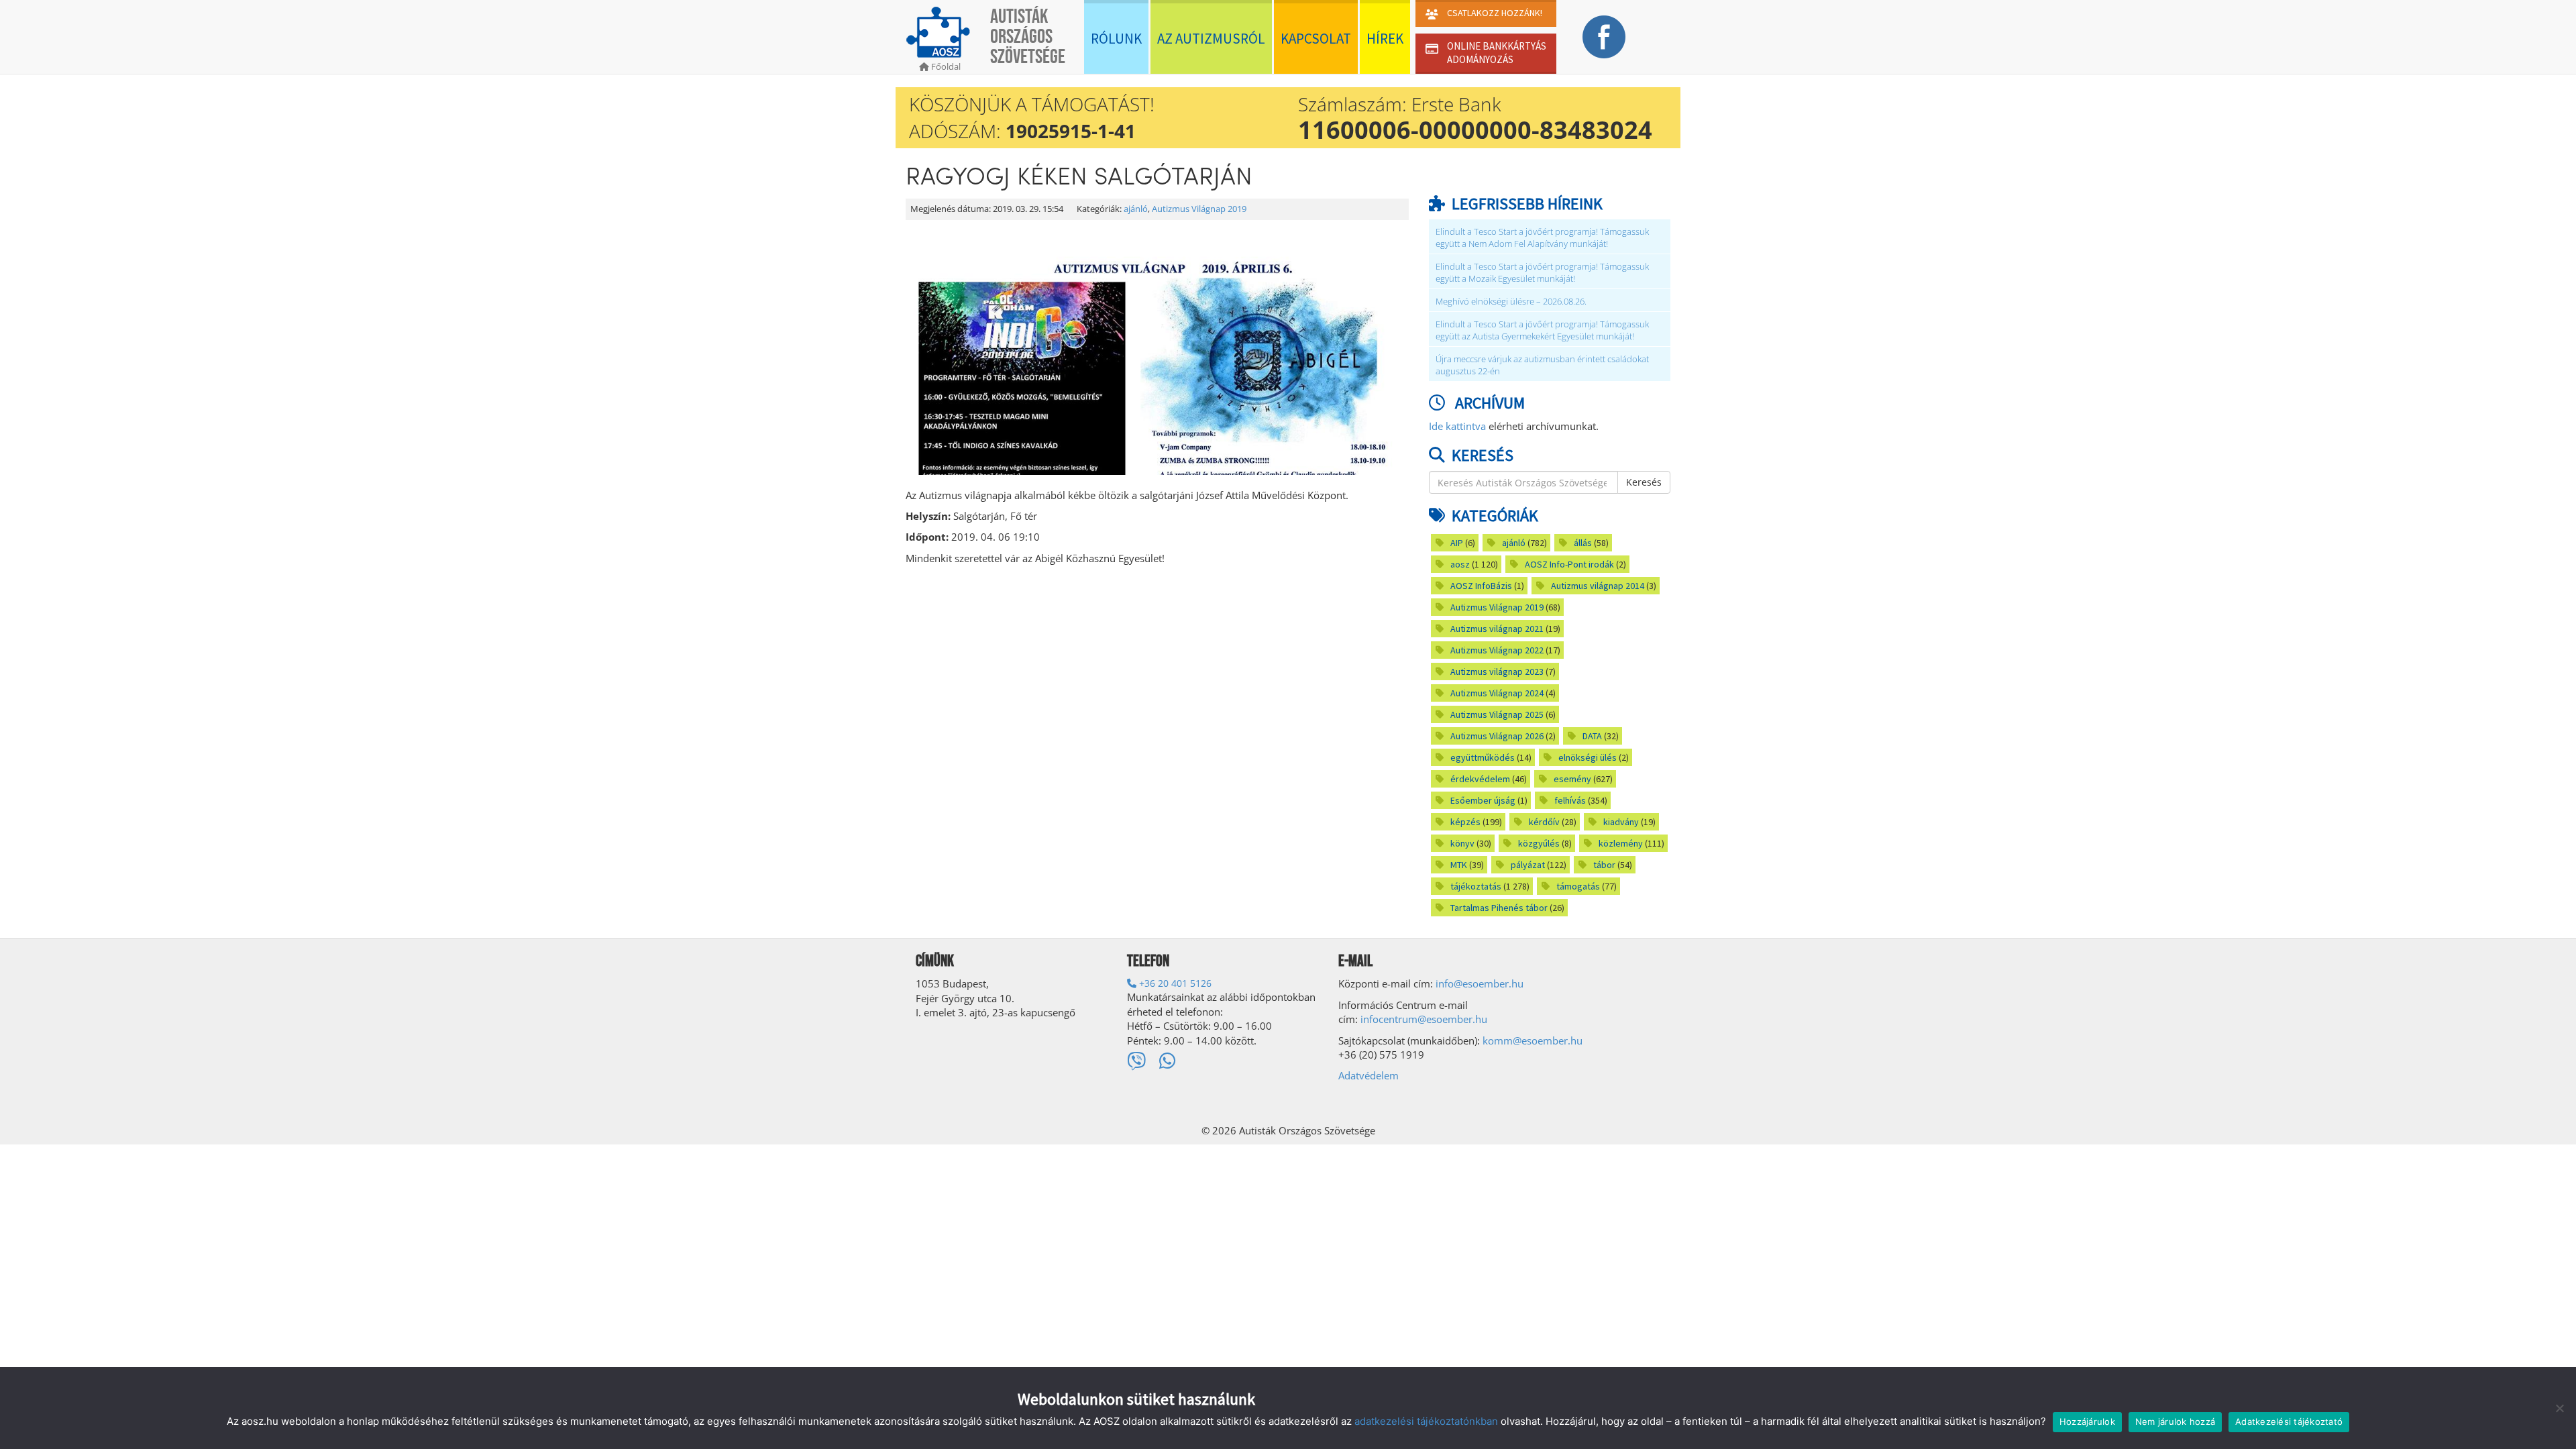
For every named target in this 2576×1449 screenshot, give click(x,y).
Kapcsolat (1316, 39)
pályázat (1528, 865)
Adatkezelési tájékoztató (2289, 1421)
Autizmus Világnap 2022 (1497, 650)
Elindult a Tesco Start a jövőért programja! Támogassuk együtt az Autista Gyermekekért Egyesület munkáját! (1542, 330)
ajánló (1136, 209)
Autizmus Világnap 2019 (1199, 209)
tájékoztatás (1476, 886)
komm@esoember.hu (1533, 1040)
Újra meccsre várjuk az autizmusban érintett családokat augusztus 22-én (1542, 365)
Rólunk (1116, 39)
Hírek (1385, 39)
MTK (1459, 865)
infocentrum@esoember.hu (1424, 1019)
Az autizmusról (1211, 39)
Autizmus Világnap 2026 (1497, 736)
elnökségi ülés (1588, 757)
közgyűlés (1539, 843)
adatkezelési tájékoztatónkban (1426, 1421)
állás (1583, 543)
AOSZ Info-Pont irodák (1569, 564)
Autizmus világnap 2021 (1497, 629)
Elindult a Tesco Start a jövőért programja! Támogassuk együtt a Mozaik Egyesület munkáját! (1542, 273)
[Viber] (1136, 1061)
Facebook (1604, 37)
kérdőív (1544, 822)
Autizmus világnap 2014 (1598, 586)
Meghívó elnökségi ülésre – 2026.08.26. (1511, 302)
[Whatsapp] (1168, 1061)
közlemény (1621, 843)
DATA (1592, 736)
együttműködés (1483, 757)
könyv (1462, 843)
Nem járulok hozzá (2175, 1421)
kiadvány (1621, 822)
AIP (1457, 543)
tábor (1604, 865)
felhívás (1570, 800)
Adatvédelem (1368, 1075)
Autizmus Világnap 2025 (1497, 714)
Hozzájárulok (2087, 1421)
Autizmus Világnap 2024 (1497, 693)
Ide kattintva (1457, 426)
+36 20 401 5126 (1174, 983)
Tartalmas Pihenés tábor (1499, 908)
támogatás (1578, 886)
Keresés (1644, 482)
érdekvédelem (1480, 779)
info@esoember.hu (1480, 983)
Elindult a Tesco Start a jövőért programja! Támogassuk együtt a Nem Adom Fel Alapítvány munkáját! (1542, 238)
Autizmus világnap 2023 (1497, 672)
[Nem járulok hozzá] (2559, 1408)
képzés (1465, 822)
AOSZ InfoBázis (1481, 586)
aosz (1460, 564)
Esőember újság (1483, 800)
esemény (1572, 779)
